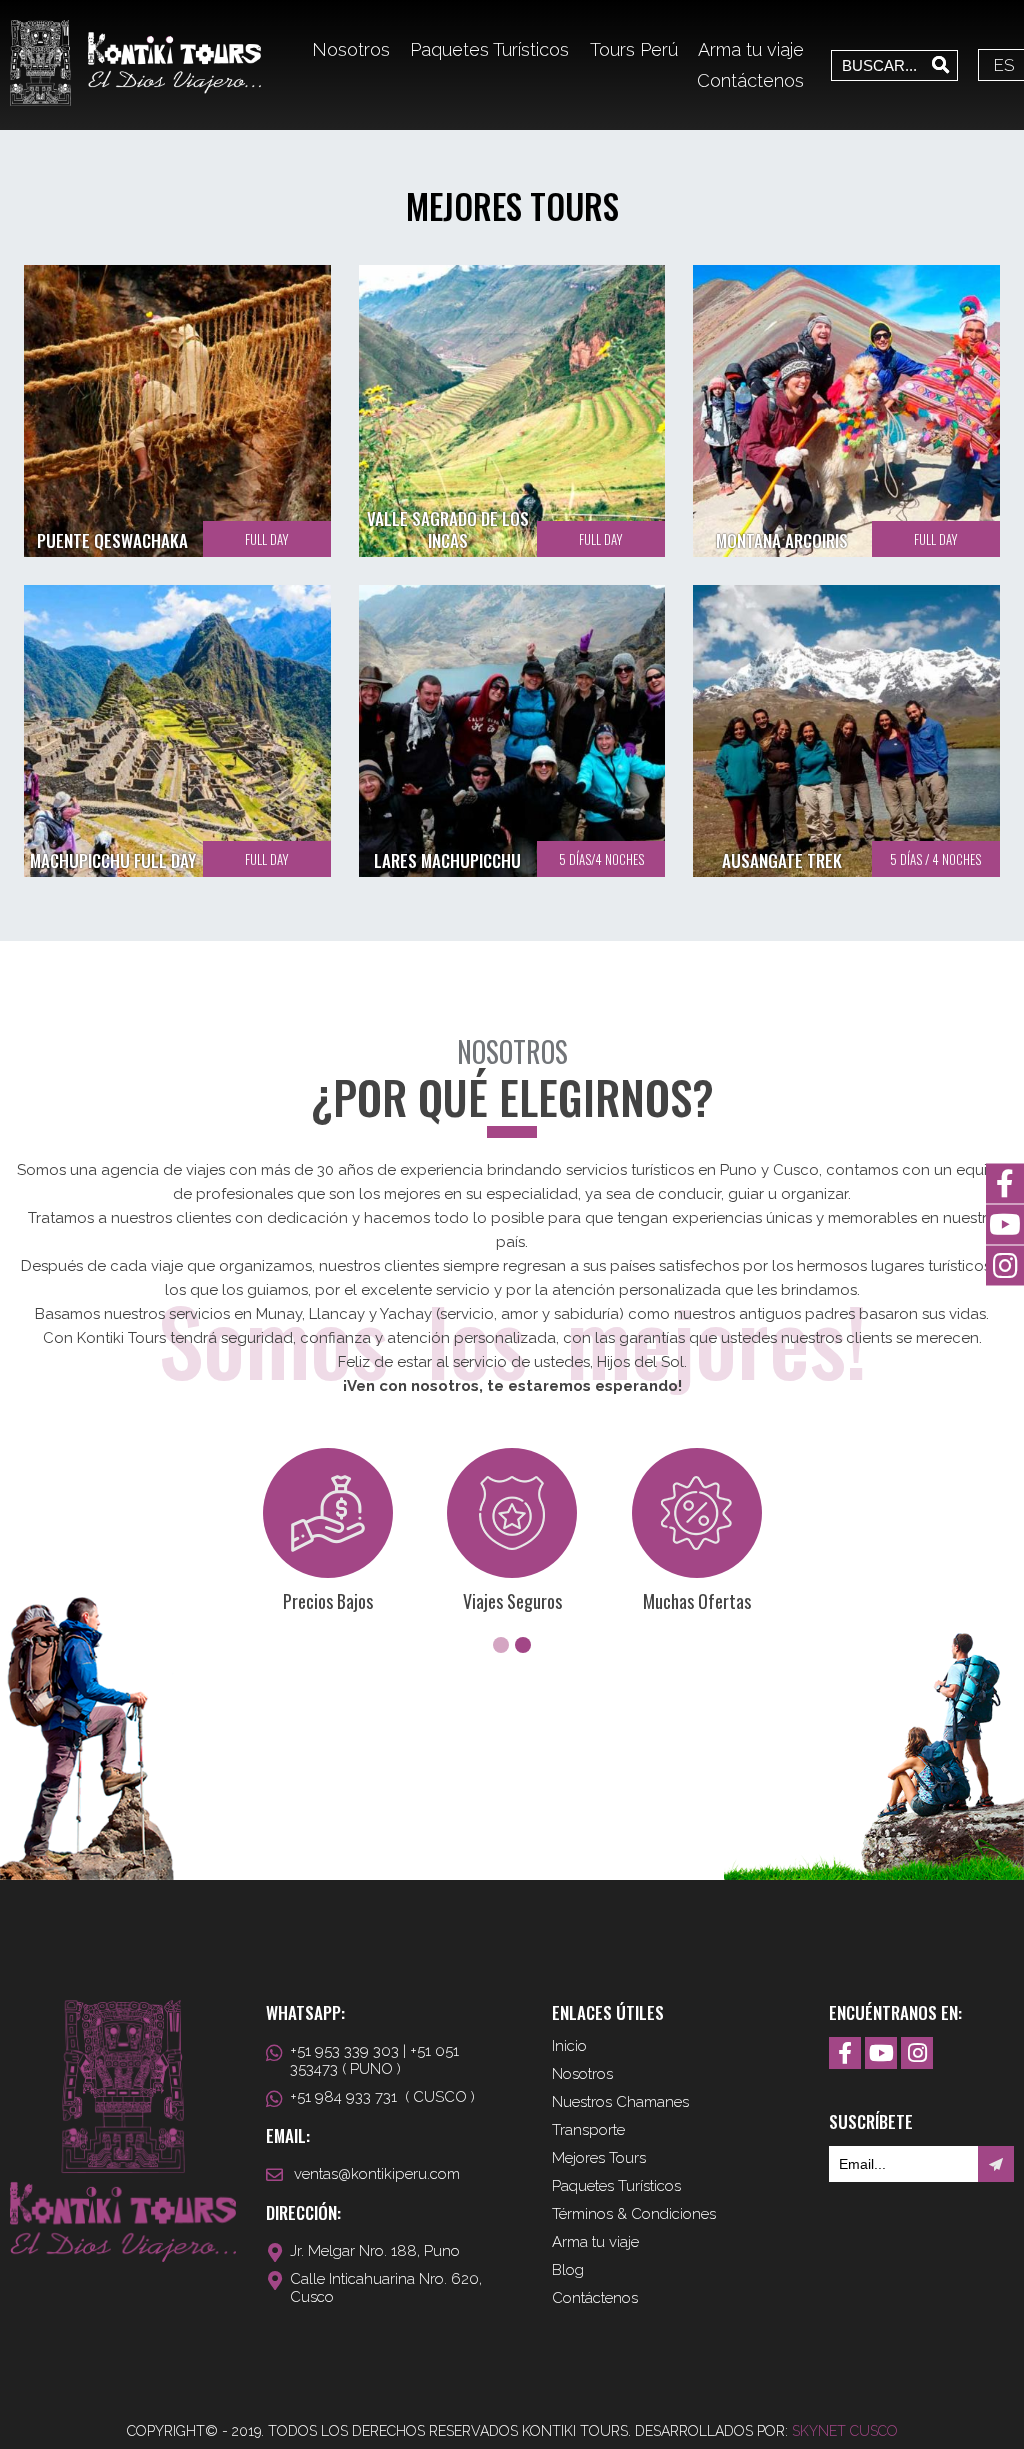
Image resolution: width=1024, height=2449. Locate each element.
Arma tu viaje (751, 49)
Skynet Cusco (845, 2431)
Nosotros (351, 49)
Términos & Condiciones (634, 2214)
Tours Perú (634, 49)
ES (1004, 65)
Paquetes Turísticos (489, 49)
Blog (568, 2270)
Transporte (588, 2130)
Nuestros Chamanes (620, 2102)
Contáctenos (750, 80)
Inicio (569, 2046)
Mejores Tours (599, 2158)
